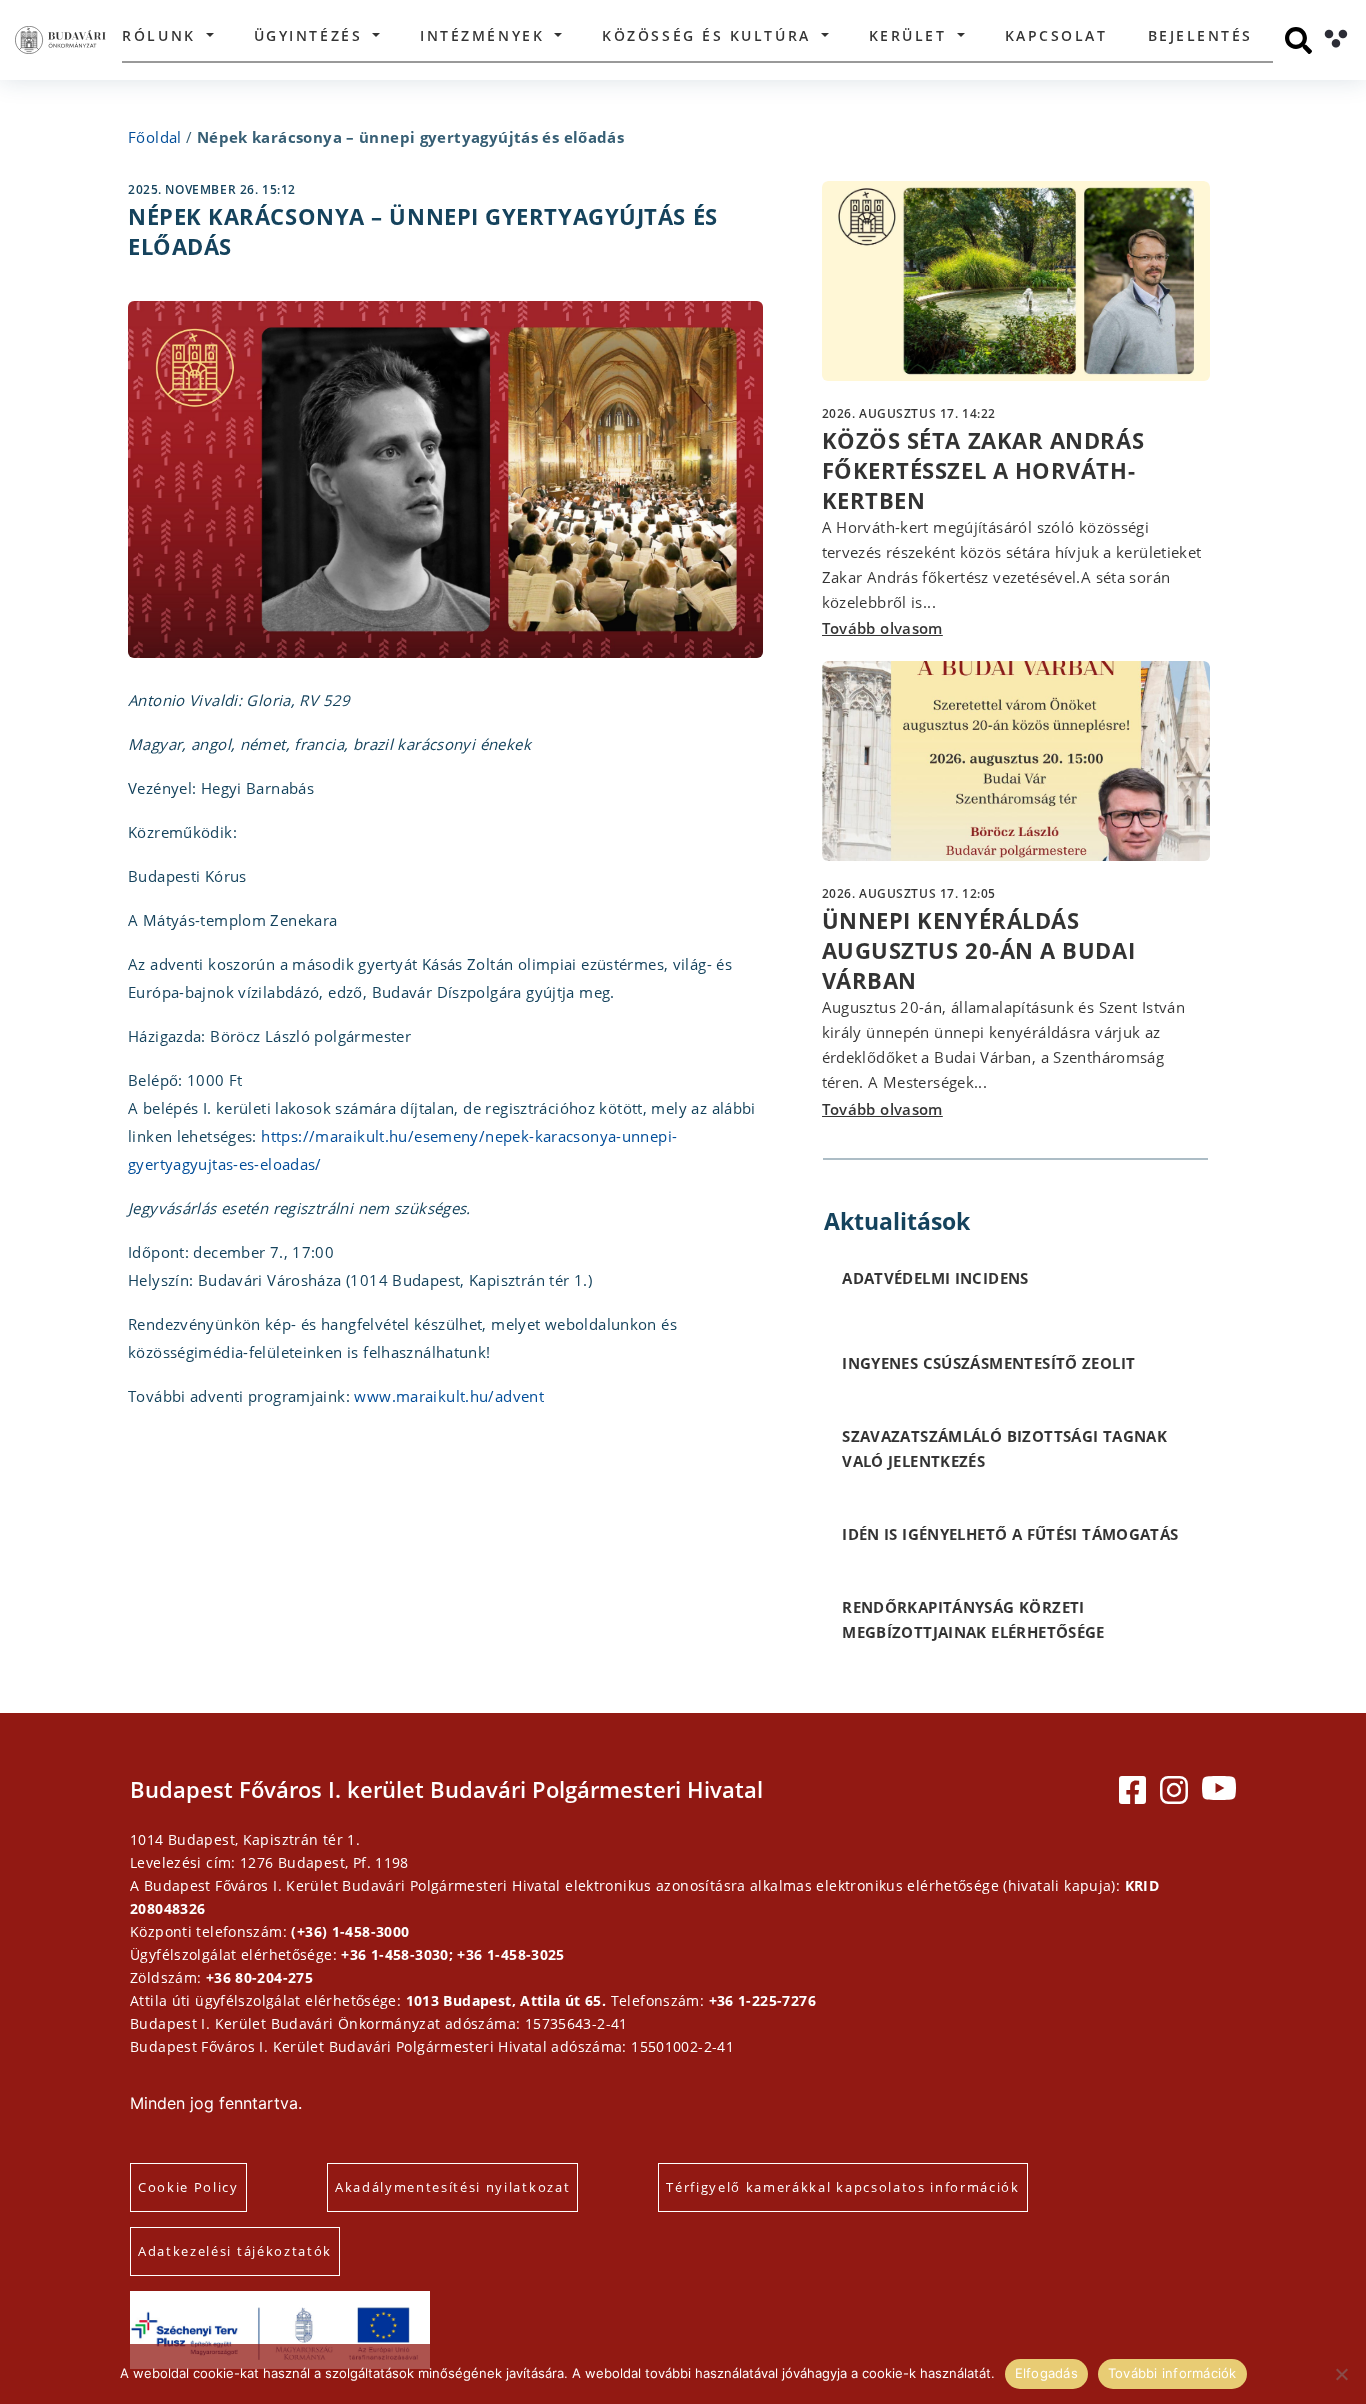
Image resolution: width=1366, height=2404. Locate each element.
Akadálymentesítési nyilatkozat (452, 2187)
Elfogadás (1046, 2373)
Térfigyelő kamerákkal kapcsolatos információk (843, 2187)
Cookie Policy (188, 2187)
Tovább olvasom (882, 628)
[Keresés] (1298, 40)
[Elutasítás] (1341, 2374)
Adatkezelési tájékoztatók (235, 2251)
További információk (1172, 2373)
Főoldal (155, 137)
